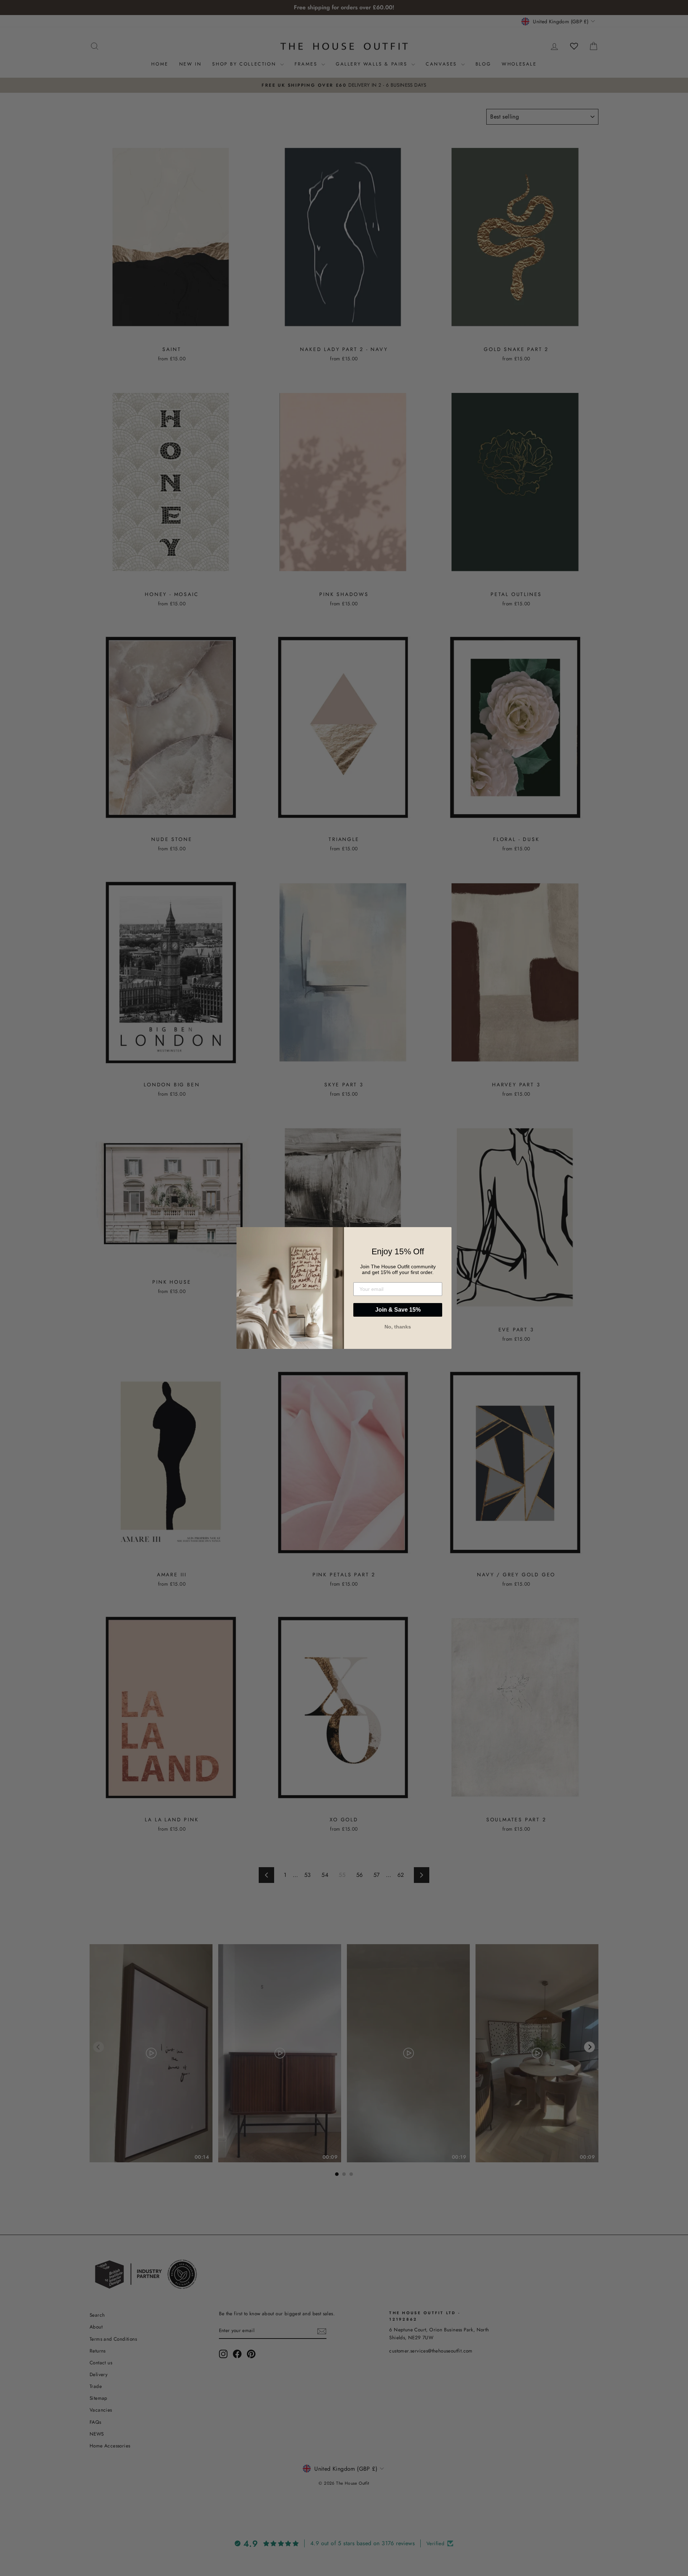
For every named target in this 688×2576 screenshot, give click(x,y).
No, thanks (398, 1327)
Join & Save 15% (398, 1310)
